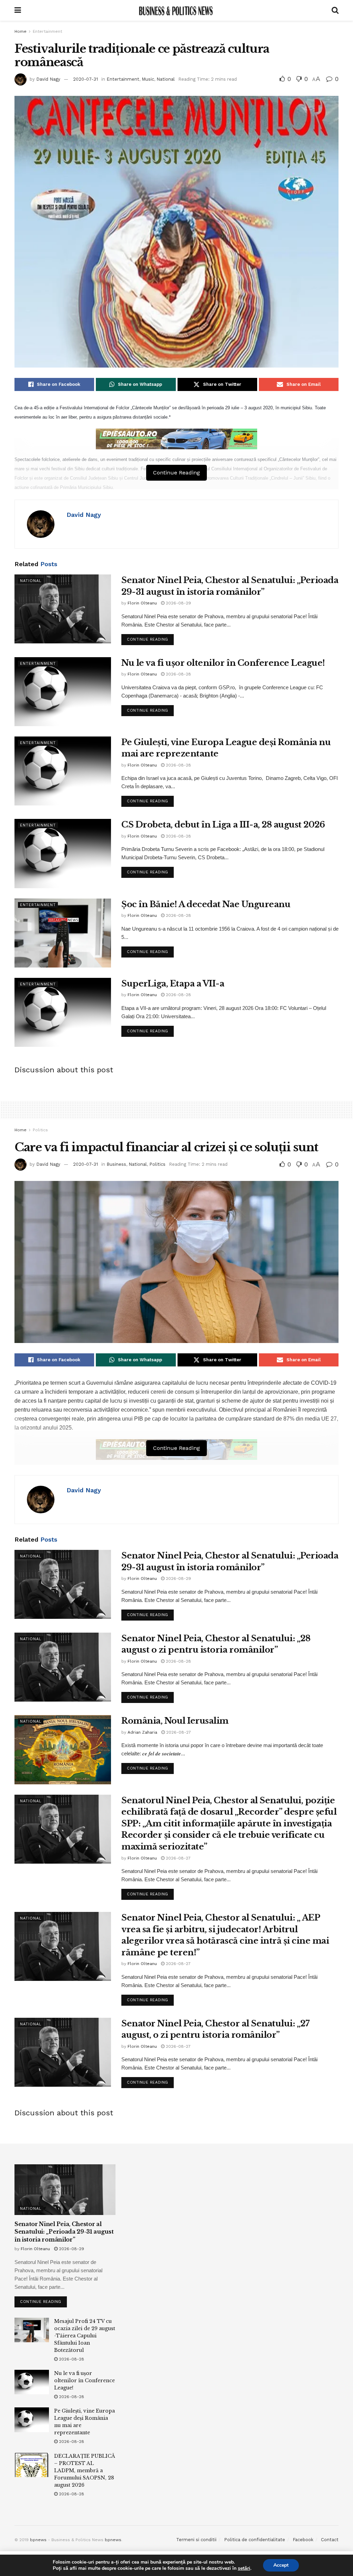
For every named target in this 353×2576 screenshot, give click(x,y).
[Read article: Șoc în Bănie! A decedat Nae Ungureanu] (63, 933)
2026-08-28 (178, 674)
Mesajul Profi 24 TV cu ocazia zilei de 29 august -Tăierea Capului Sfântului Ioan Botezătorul (85, 2336)
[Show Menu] (18, 10)
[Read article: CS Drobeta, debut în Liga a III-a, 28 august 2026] (63, 853)
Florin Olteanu (142, 603)
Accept (281, 2565)
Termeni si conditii (196, 2540)
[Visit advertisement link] (176, 439)
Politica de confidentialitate (255, 2540)
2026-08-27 (178, 1732)
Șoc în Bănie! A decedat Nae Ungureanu (206, 904)
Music (148, 79)
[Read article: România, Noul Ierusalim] (63, 1750)
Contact (330, 2540)
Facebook (303, 2540)
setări (244, 2568)
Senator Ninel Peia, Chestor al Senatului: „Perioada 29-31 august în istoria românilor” (64, 2232)
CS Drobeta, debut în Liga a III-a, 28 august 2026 (223, 825)
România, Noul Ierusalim (175, 1721)
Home (21, 31)
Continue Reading (150, 638)
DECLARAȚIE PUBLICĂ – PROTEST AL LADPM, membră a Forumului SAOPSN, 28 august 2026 (85, 2470)
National (166, 79)
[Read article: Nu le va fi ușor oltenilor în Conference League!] (63, 692)
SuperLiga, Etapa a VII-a (173, 984)
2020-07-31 (85, 79)
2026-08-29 (178, 603)
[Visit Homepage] (176, 10)
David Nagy (48, 79)
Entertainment (47, 31)
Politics (40, 1130)
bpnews (38, 2540)
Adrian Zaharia (142, 1732)
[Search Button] (335, 10)
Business (116, 1164)
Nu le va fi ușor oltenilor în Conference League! (223, 663)
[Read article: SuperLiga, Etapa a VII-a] (63, 1012)
